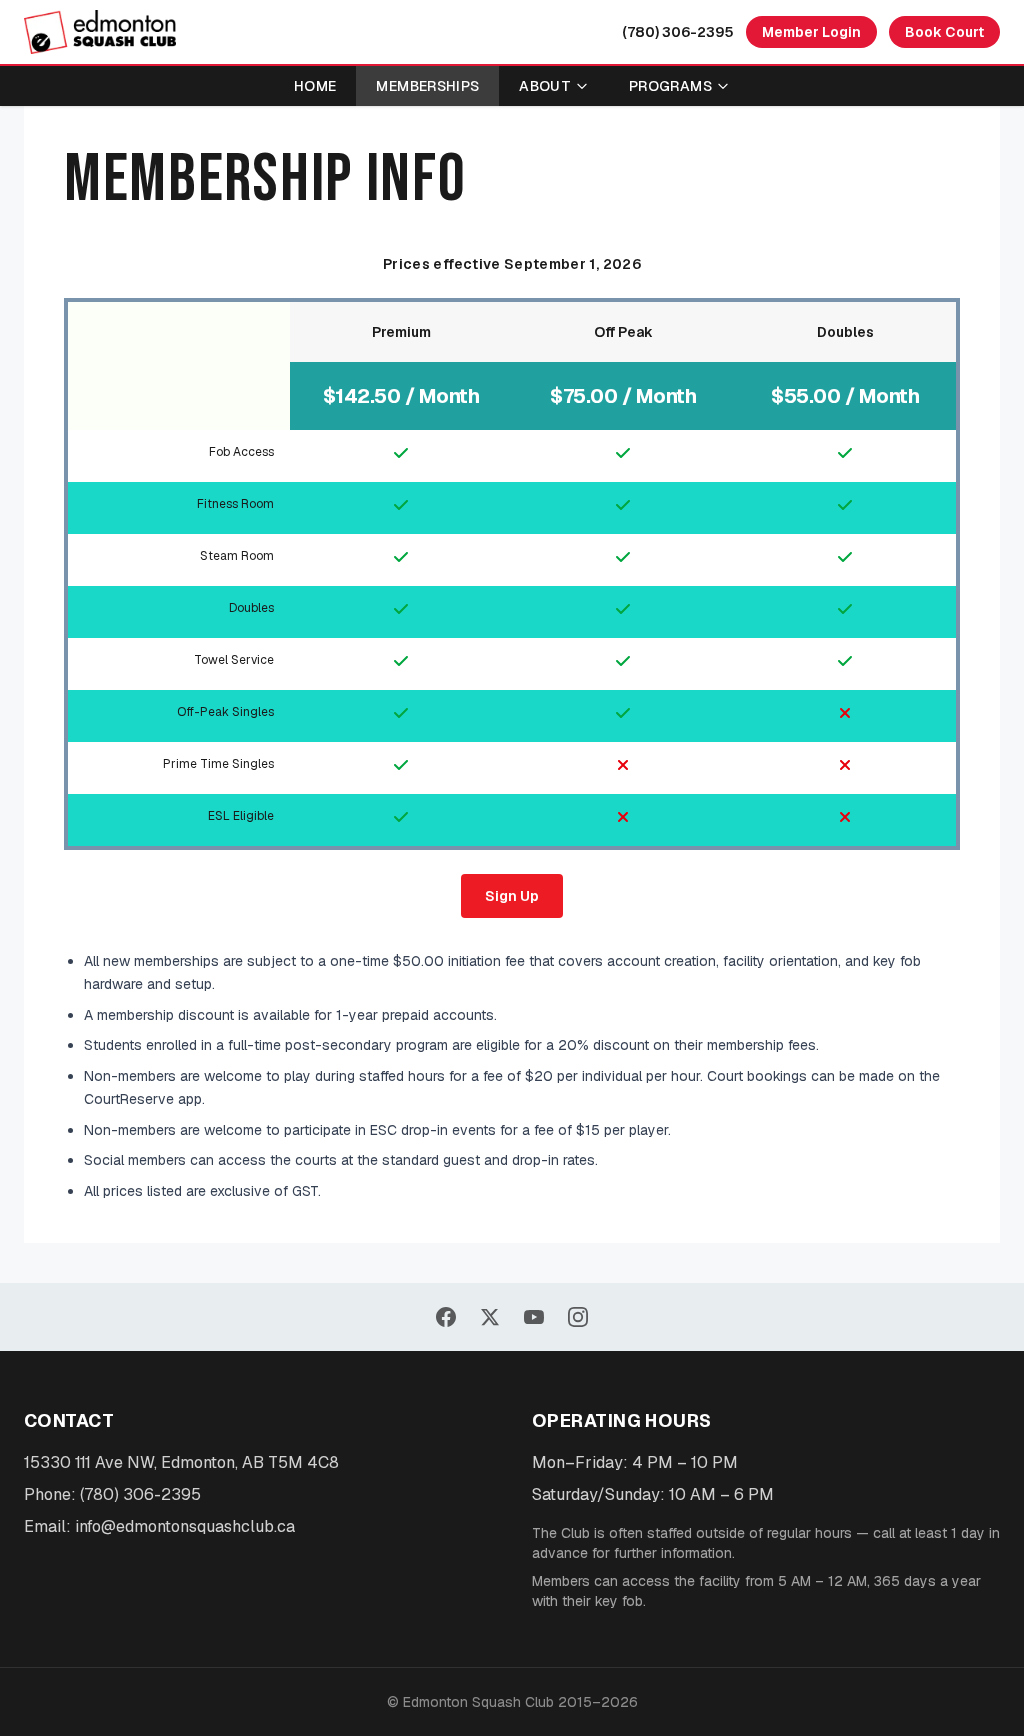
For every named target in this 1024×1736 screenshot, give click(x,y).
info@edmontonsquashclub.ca (185, 1526)
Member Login (811, 32)
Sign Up (512, 896)
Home (315, 86)
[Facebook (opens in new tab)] (446, 1317)
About (545, 86)
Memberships (427, 86)
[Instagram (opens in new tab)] (578, 1317)
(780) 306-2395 (678, 32)
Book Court (944, 32)
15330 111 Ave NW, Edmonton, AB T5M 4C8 (181, 1462)
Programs (670, 86)
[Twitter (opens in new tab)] (490, 1317)
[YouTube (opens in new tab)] (534, 1317)
